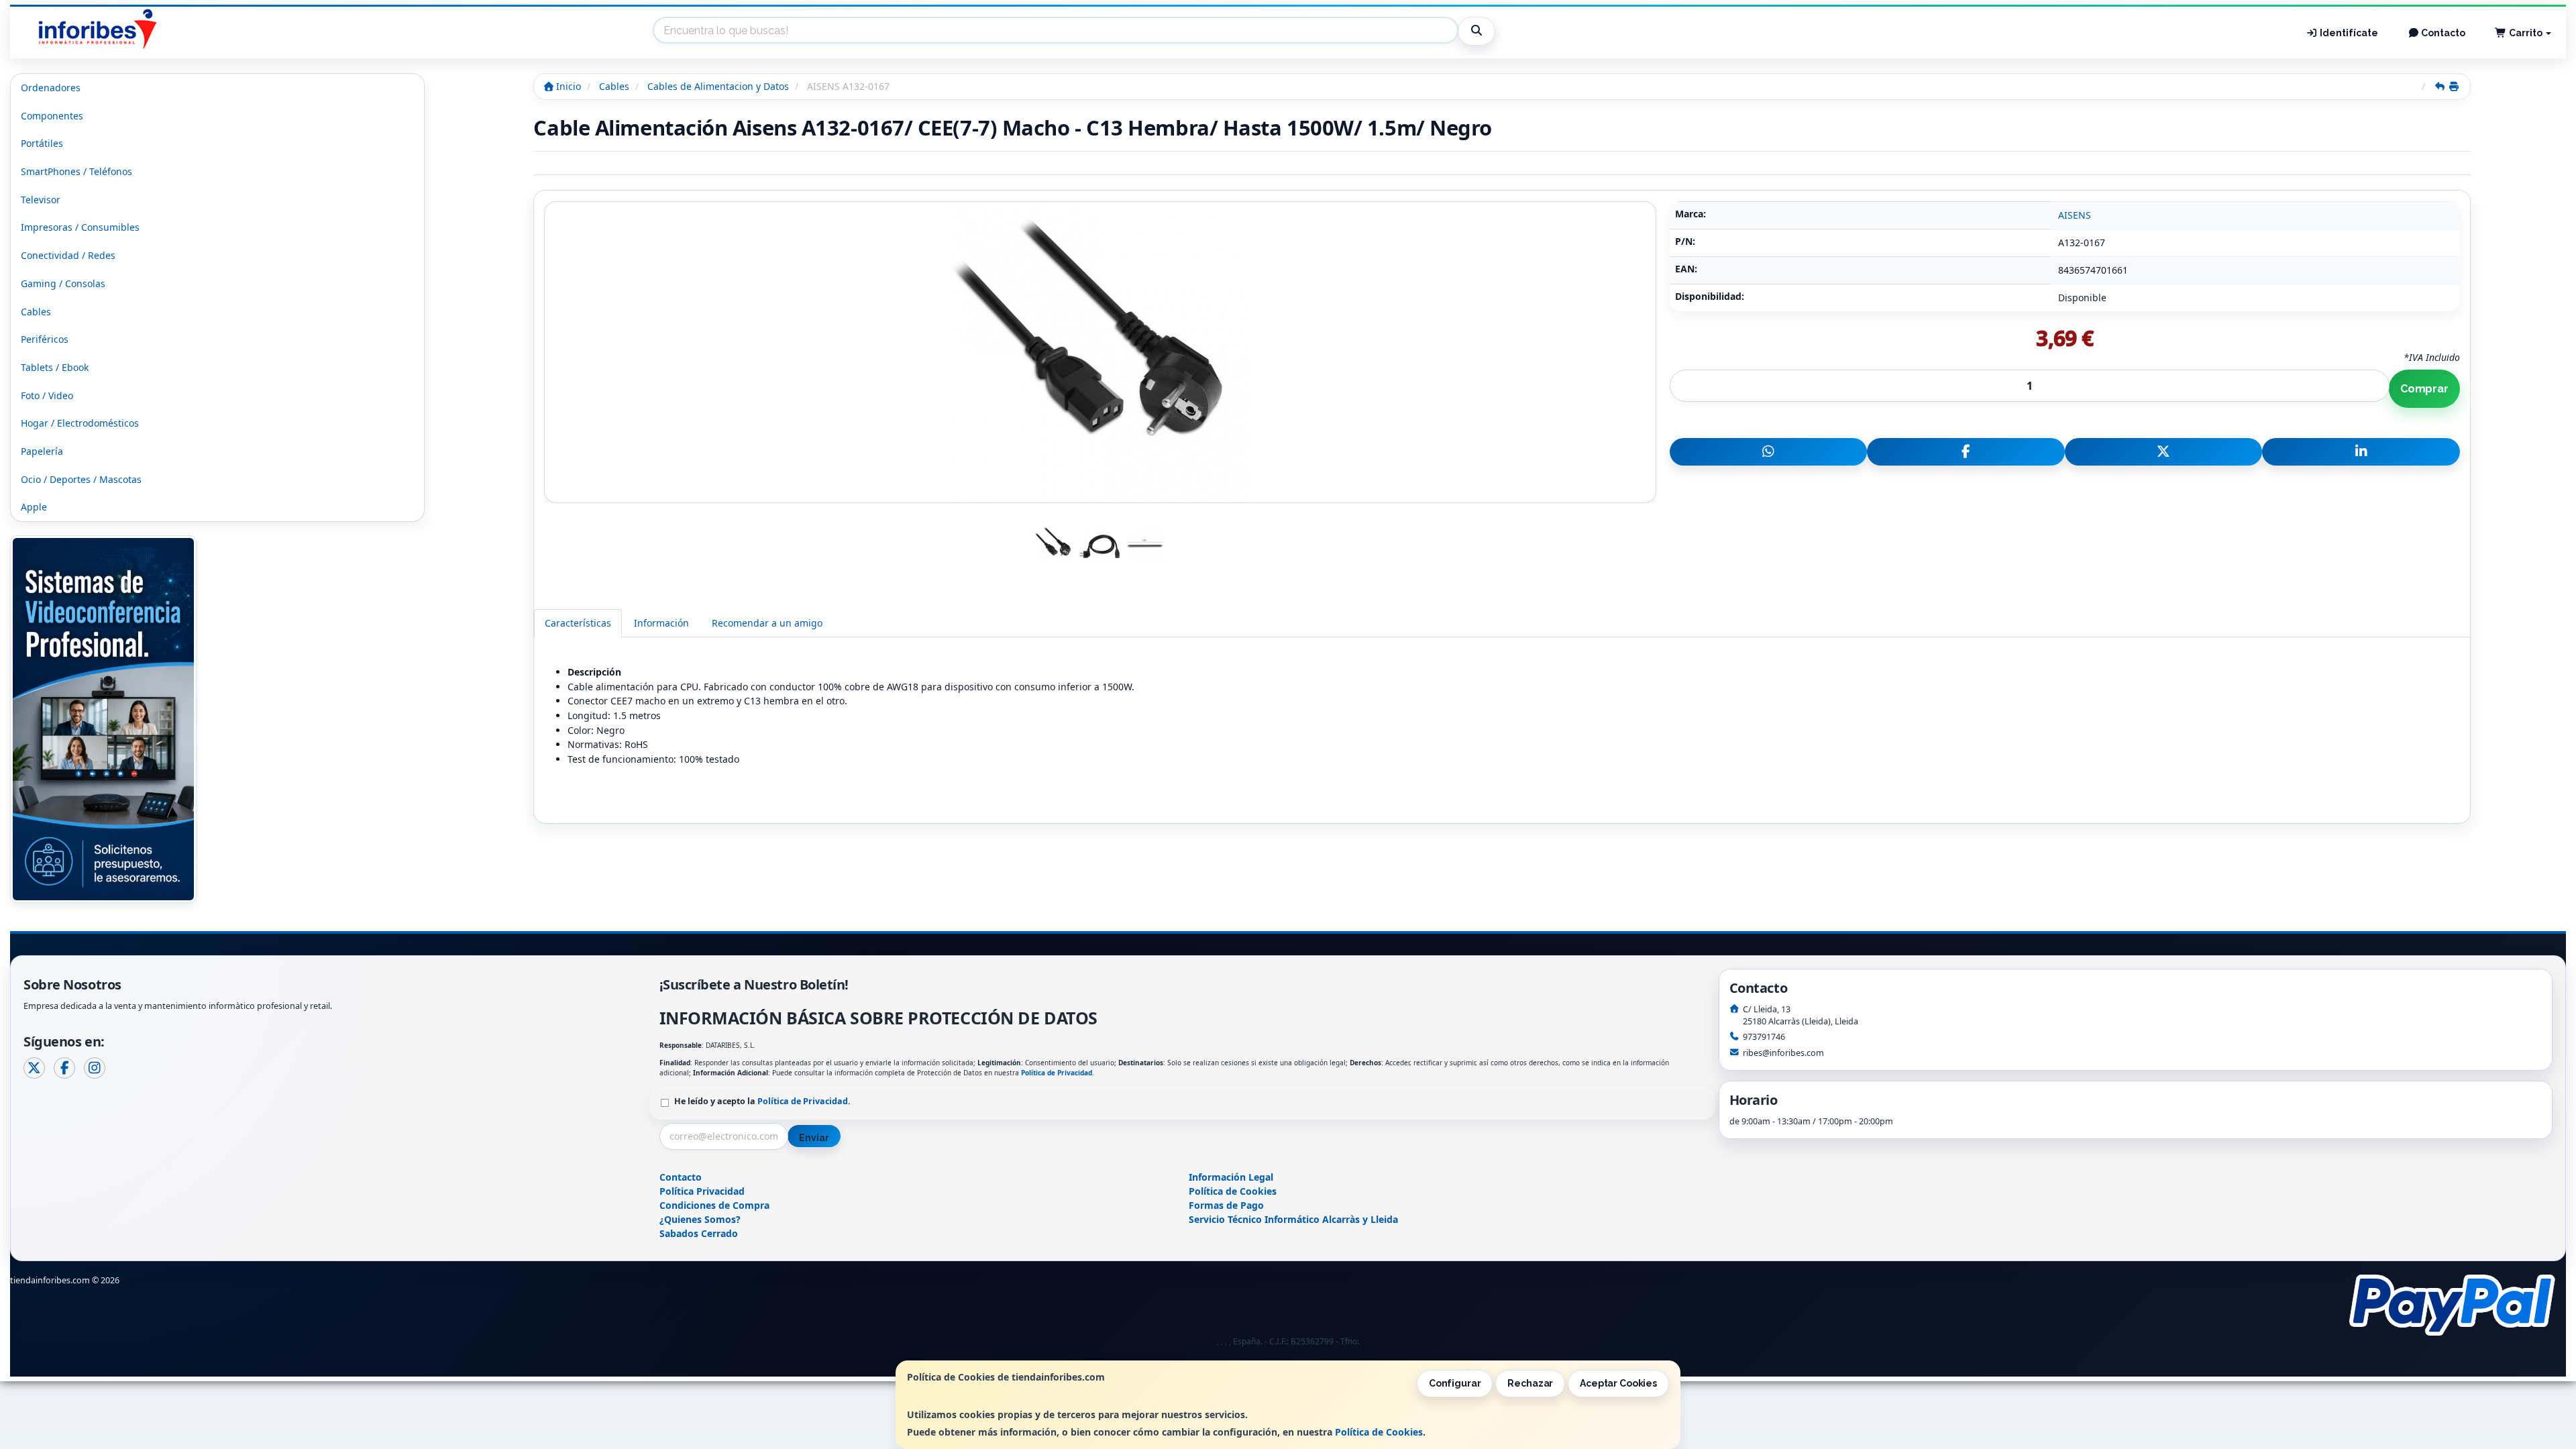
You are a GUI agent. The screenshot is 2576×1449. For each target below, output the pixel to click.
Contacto (2442, 33)
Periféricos (45, 339)
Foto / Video (47, 395)
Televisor (41, 200)
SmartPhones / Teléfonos (76, 171)
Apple (34, 507)
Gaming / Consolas (63, 283)
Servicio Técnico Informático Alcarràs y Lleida (1293, 1219)
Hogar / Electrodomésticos (80, 423)
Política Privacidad (702, 1191)
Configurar (1455, 1383)
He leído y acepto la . (762, 1101)
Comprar (2424, 389)
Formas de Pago (1226, 1205)
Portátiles (42, 143)
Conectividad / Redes (68, 255)
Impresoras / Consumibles (80, 227)
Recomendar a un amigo (767, 623)
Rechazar (1530, 1383)
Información (661, 623)
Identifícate (2348, 33)
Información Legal (1231, 1177)
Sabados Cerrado (699, 1233)
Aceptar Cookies (1618, 1383)
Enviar (814, 1138)
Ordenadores (51, 88)
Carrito (2526, 33)
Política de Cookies (1379, 1432)
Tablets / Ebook (55, 367)
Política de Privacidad (1057, 1073)
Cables (36, 312)
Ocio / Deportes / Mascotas (81, 479)
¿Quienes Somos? (700, 1219)
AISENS (2075, 215)
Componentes (52, 116)
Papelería (42, 451)
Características (578, 623)
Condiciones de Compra (714, 1205)
